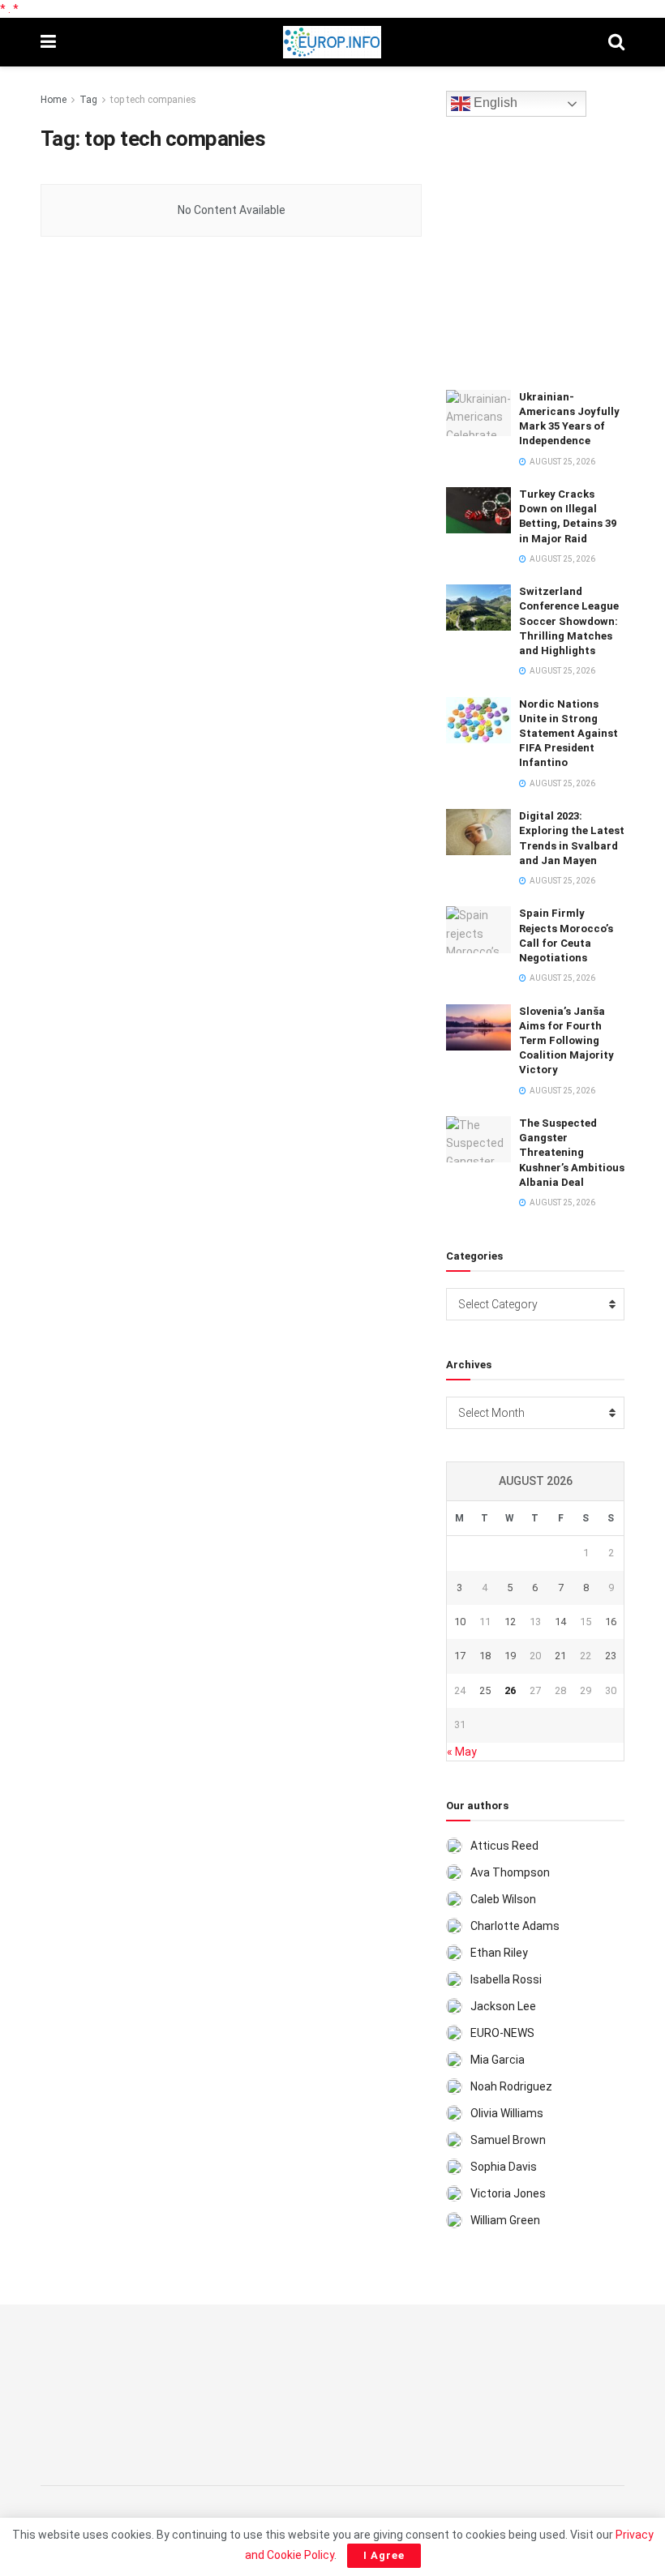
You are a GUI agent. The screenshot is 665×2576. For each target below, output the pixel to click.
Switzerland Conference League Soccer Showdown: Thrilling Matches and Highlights (569, 621)
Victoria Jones (508, 2193)
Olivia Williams (507, 2113)
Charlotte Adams (515, 1926)
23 (611, 1656)
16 (611, 1622)
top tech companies (153, 100)
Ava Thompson (510, 1872)
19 (510, 1656)
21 (560, 1656)
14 (560, 1622)
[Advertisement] (556, 250)
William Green (505, 2220)
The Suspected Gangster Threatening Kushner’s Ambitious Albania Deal (572, 1153)
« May (462, 1752)
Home (54, 100)
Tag (88, 100)
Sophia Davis (504, 2167)
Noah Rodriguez (511, 2086)
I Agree (384, 2555)
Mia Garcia (498, 2060)
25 (485, 1690)
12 (510, 1622)
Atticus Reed (504, 1846)
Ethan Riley (499, 1953)
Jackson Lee (503, 2006)
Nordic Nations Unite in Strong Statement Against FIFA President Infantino (568, 734)
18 (485, 1656)
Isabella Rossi (506, 1979)
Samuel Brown (508, 2140)
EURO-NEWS (502, 2033)
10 (460, 1622)
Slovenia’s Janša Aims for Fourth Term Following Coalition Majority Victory (566, 1041)
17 (460, 1656)
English (494, 103)
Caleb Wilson (503, 1899)
